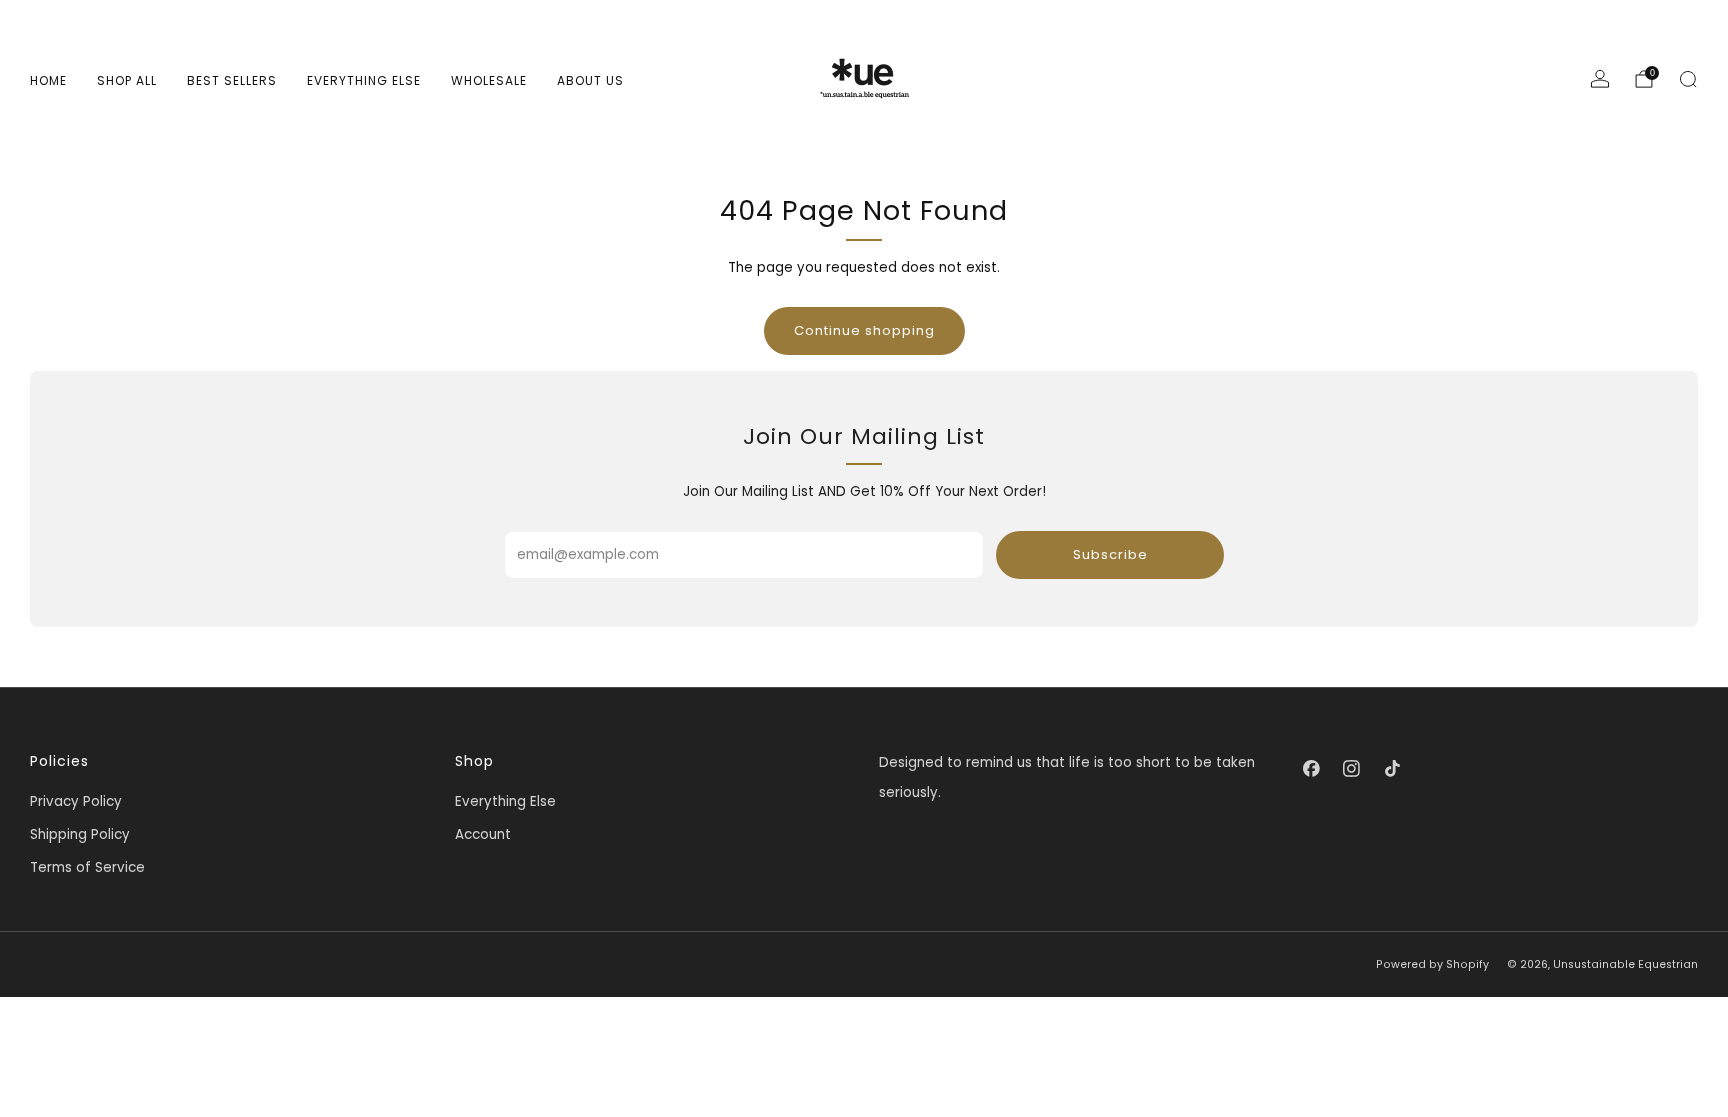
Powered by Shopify (1432, 964)
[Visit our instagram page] (1352, 768)
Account (483, 834)
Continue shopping (864, 330)
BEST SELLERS (232, 80)
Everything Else (364, 80)
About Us (590, 80)
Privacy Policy (76, 801)
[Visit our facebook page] (1311, 768)
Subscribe (1110, 554)
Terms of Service (87, 867)
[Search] (1688, 79)
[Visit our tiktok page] (1392, 768)
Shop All (127, 80)
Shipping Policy (80, 834)
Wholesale (489, 80)
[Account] (1600, 79)
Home (48, 80)
